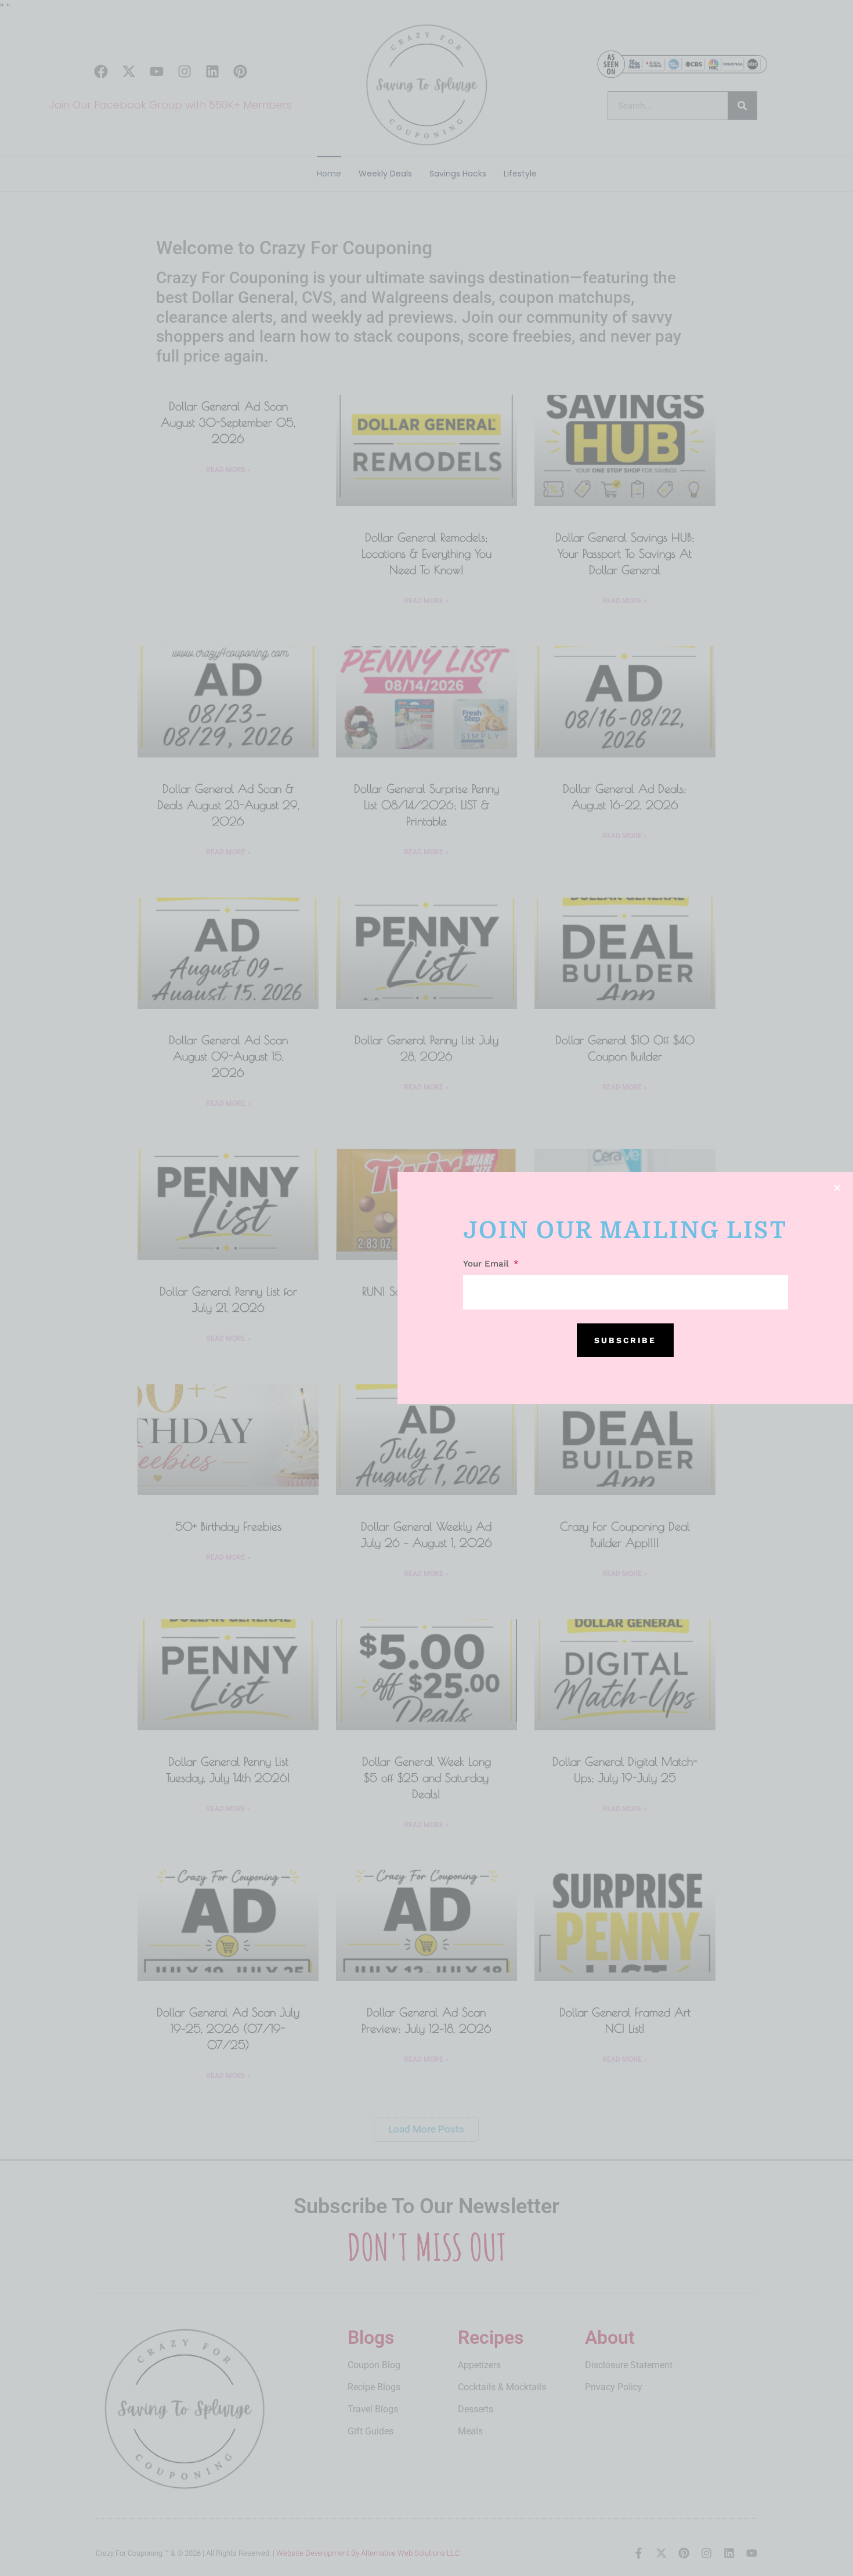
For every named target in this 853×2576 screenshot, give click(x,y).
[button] (837, 1188)
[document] (426, 1288)
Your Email (487, 1264)
